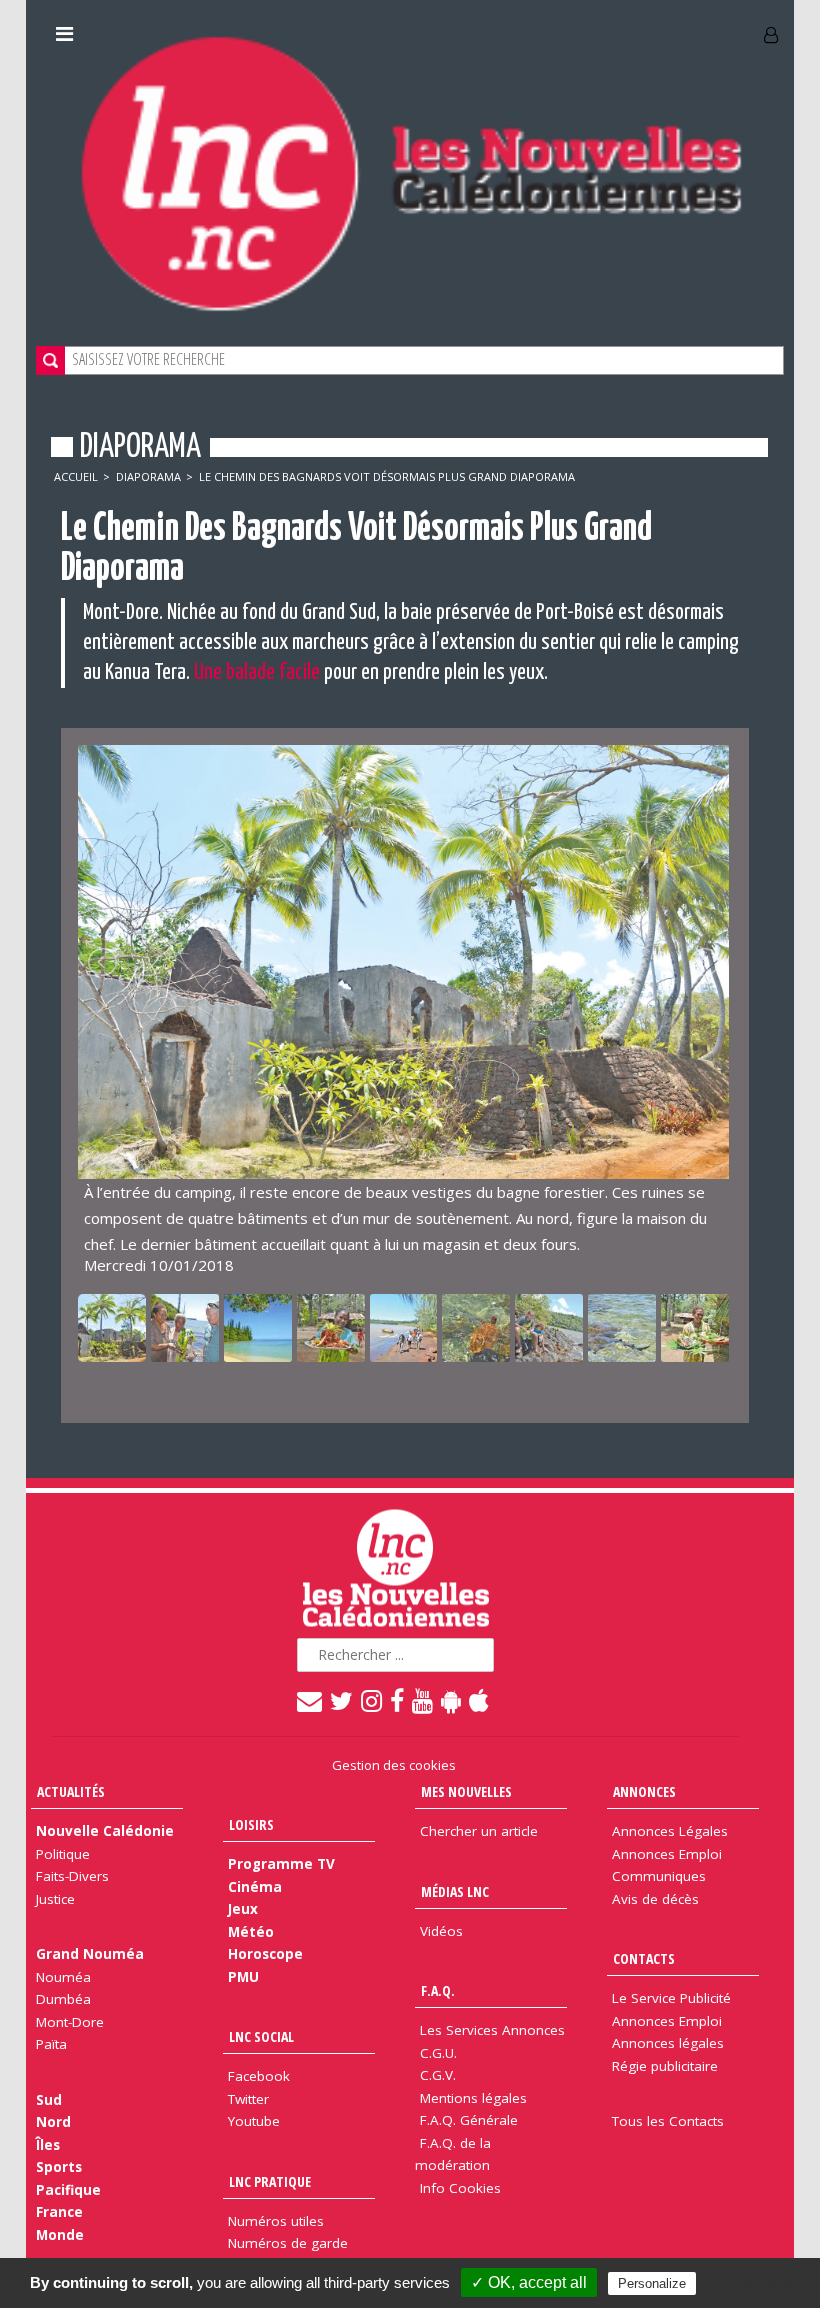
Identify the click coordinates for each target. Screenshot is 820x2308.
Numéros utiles (276, 2221)
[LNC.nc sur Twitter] (342, 1700)
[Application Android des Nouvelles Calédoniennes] (452, 1700)
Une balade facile (257, 673)
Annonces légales (668, 2043)
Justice (55, 1899)
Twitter (248, 2099)
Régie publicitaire (665, 2066)
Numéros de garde (288, 2243)
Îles (48, 2145)
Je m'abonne (594, 27)
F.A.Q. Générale (469, 2120)
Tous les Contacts (668, 2121)
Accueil (76, 476)
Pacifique (68, 2190)
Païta (51, 2044)
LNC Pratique (270, 2181)
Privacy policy (755, 2283)
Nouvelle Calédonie (105, 1831)
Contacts (644, 1958)
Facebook (259, 2076)
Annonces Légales (670, 1831)
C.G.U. (438, 2053)
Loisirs (251, 1824)
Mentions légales (473, 2098)
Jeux (243, 1909)
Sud (49, 2100)
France (59, 2212)
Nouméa (63, 1977)
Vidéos (441, 1931)
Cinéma (255, 1887)
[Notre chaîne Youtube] (423, 1700)
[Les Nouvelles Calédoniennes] (410, 172)
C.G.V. (438, 2075)
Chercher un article (479, 1831)
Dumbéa (63, 1999)
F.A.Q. (438, 1990)
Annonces (644, 1791)
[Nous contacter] (310, 1700)
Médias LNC (455, 1891)
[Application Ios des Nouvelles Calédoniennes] (480, 1700)
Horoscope (265, 1954)
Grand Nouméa (90, 1954)
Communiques (659, 1876)
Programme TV (281, 1864)
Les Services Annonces (492, 2030)
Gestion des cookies (394, 1765)
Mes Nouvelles (466, 1791)
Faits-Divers (72, 1876)
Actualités (71, 1791)
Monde (60, 2235)
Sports (59, 2167)
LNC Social (261, 2036)
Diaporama (148, 476)
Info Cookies (460, 2188)
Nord (53, 2122)
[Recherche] (50, 360)
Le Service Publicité (671, 1998)
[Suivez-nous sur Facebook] (398, 1700)
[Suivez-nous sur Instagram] (372, 1700)
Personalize (652, 2283)
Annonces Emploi (667, 1854)
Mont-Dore (70, 2022)
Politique (63, 1854)
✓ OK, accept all (529, 2282)
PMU (243, 1977)
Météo (251, 1932)
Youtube (254, 2121)
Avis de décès (655, 1899)
